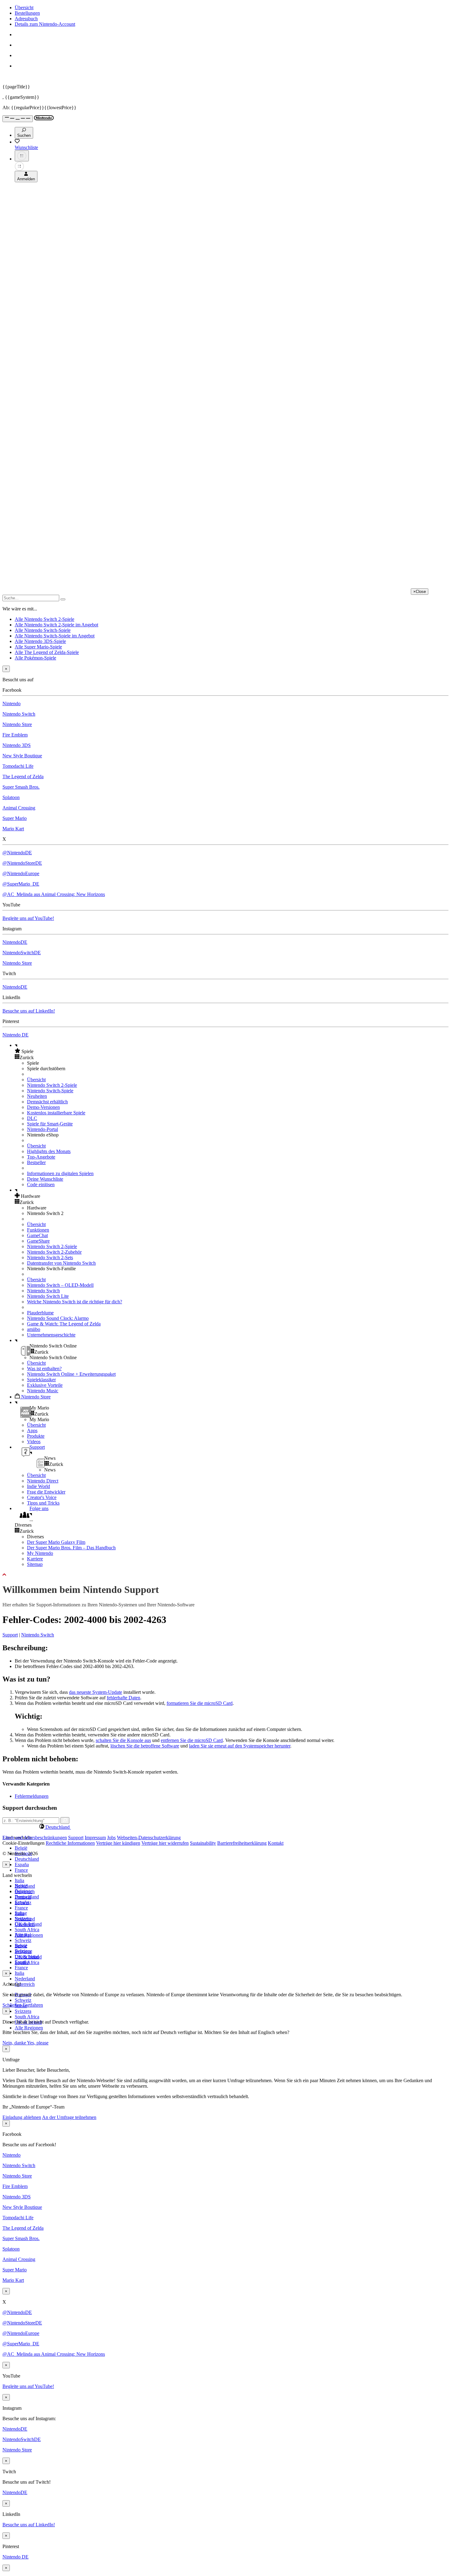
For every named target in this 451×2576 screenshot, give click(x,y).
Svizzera (23, 2011)
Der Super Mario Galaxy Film (56, 1542)
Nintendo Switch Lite (48, 1296)
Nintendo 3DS (17, 745)
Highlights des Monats (49, 1151)
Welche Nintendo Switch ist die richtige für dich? (75, 1302)
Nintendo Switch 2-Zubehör (54, 1252)
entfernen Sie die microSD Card (192, 1740)
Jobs (111, 1838)
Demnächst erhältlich (47, 1102)
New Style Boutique (22, 756)
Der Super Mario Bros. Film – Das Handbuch (71, 1548)
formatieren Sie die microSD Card (200, 1703)
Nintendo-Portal (42, 1129)
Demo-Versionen (43, 1107)
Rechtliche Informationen (70, 1843)
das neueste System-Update (96, 1692)
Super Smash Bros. (21, 787)
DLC (32, 1118)
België (21, 1848)
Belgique (23, 1891)
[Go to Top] (225, 1575)
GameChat (37, 1235)
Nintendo (12, 704)
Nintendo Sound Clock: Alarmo (58, 1318)
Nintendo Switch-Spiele (50, 1091)
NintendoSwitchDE (22, 953)
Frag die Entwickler (46, 1492)
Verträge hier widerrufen (165, 1843)
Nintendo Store (17, 724)
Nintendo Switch (19, 714)
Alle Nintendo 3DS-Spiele (40, 641)
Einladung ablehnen (22, 2117)
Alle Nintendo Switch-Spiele (43, 630)
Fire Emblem (15, 735)
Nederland (25, 1979)
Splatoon (11, 797)
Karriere (35, 1559)
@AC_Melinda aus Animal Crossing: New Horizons (54, 894)
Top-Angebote (41, 1157)
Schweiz (23, 2000)
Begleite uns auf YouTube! (28, 918)
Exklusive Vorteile (45, 1385)
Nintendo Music (43, 1391)
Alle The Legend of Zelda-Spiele (47, 652)
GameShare (38, 1241)
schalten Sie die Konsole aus (123, 1740)
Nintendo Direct (43, 1481)
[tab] (225, 1827)
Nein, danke (15, 2043)
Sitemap (35, 1564)
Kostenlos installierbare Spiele (56, 1113)
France (21, 1870)
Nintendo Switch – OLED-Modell (60, 1285)
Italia (19, 1880)
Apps (32, 1430)
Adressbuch (26, 19)
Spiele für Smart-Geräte (50, 1124)
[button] (232, 1051)
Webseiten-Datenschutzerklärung (149, 1838)
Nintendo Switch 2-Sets (50, 1257)
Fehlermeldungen (32, 1796)
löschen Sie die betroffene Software (145, 1746)
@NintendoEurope (21, 873)
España (22, 1865)
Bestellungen (27, 13)
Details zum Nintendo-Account (45, 24)
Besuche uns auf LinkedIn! (29, 1011)
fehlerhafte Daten (123, 1698)
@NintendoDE (17, 853)
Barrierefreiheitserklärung (242, 1843)
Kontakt (276, 1843)
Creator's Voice (42, 1497)
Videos (34, 1442)
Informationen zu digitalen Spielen (60, 1173)
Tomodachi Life (18, 766)
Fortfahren (33, 2005)
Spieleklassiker (41, 1380)
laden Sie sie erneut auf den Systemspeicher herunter (240, 1746)
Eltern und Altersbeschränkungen (35, 1838)
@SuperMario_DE (21, 884)
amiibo (34, 1329)
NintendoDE (15, 942)
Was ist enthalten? (44, 1369)
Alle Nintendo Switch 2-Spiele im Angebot (56, 625)
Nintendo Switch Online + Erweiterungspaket (71, 1374)
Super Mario (15, 818)
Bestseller (36, 1162)
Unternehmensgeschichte (51, 1335)
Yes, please (38, 2043)
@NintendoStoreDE (22, 863)
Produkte (36, 1436)
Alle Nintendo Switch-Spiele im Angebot (55, 636)
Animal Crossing (19, 808)
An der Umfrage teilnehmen (69, 2117)
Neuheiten (37, 1096)
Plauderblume (40, 1313)
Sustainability (203, 1843)
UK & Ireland (28, 1957)
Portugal (23, 1935)
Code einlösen (41, 1184)
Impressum (95, 1838)
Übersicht (24, 8)
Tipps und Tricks (43, 1503)
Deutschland (27, 1859)
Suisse (21, 1946)
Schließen (12, 2005)
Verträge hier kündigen (118, 1843)
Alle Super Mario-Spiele (38, 647)
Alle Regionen (29, 2028)
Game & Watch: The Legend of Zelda (64, 1324)
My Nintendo (40, 1553)
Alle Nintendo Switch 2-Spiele (44, 619)
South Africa (27, 1930)
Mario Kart (13, 829)
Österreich (25, 1984)
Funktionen (38, 1230)
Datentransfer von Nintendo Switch (61, 1263)
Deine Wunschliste (45, 1179)
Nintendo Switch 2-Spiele (52, 1085)
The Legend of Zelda (23, 777)
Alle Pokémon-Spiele (35, 658)
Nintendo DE (15, 1035)
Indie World (39, 1486)
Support (10, 1635)
